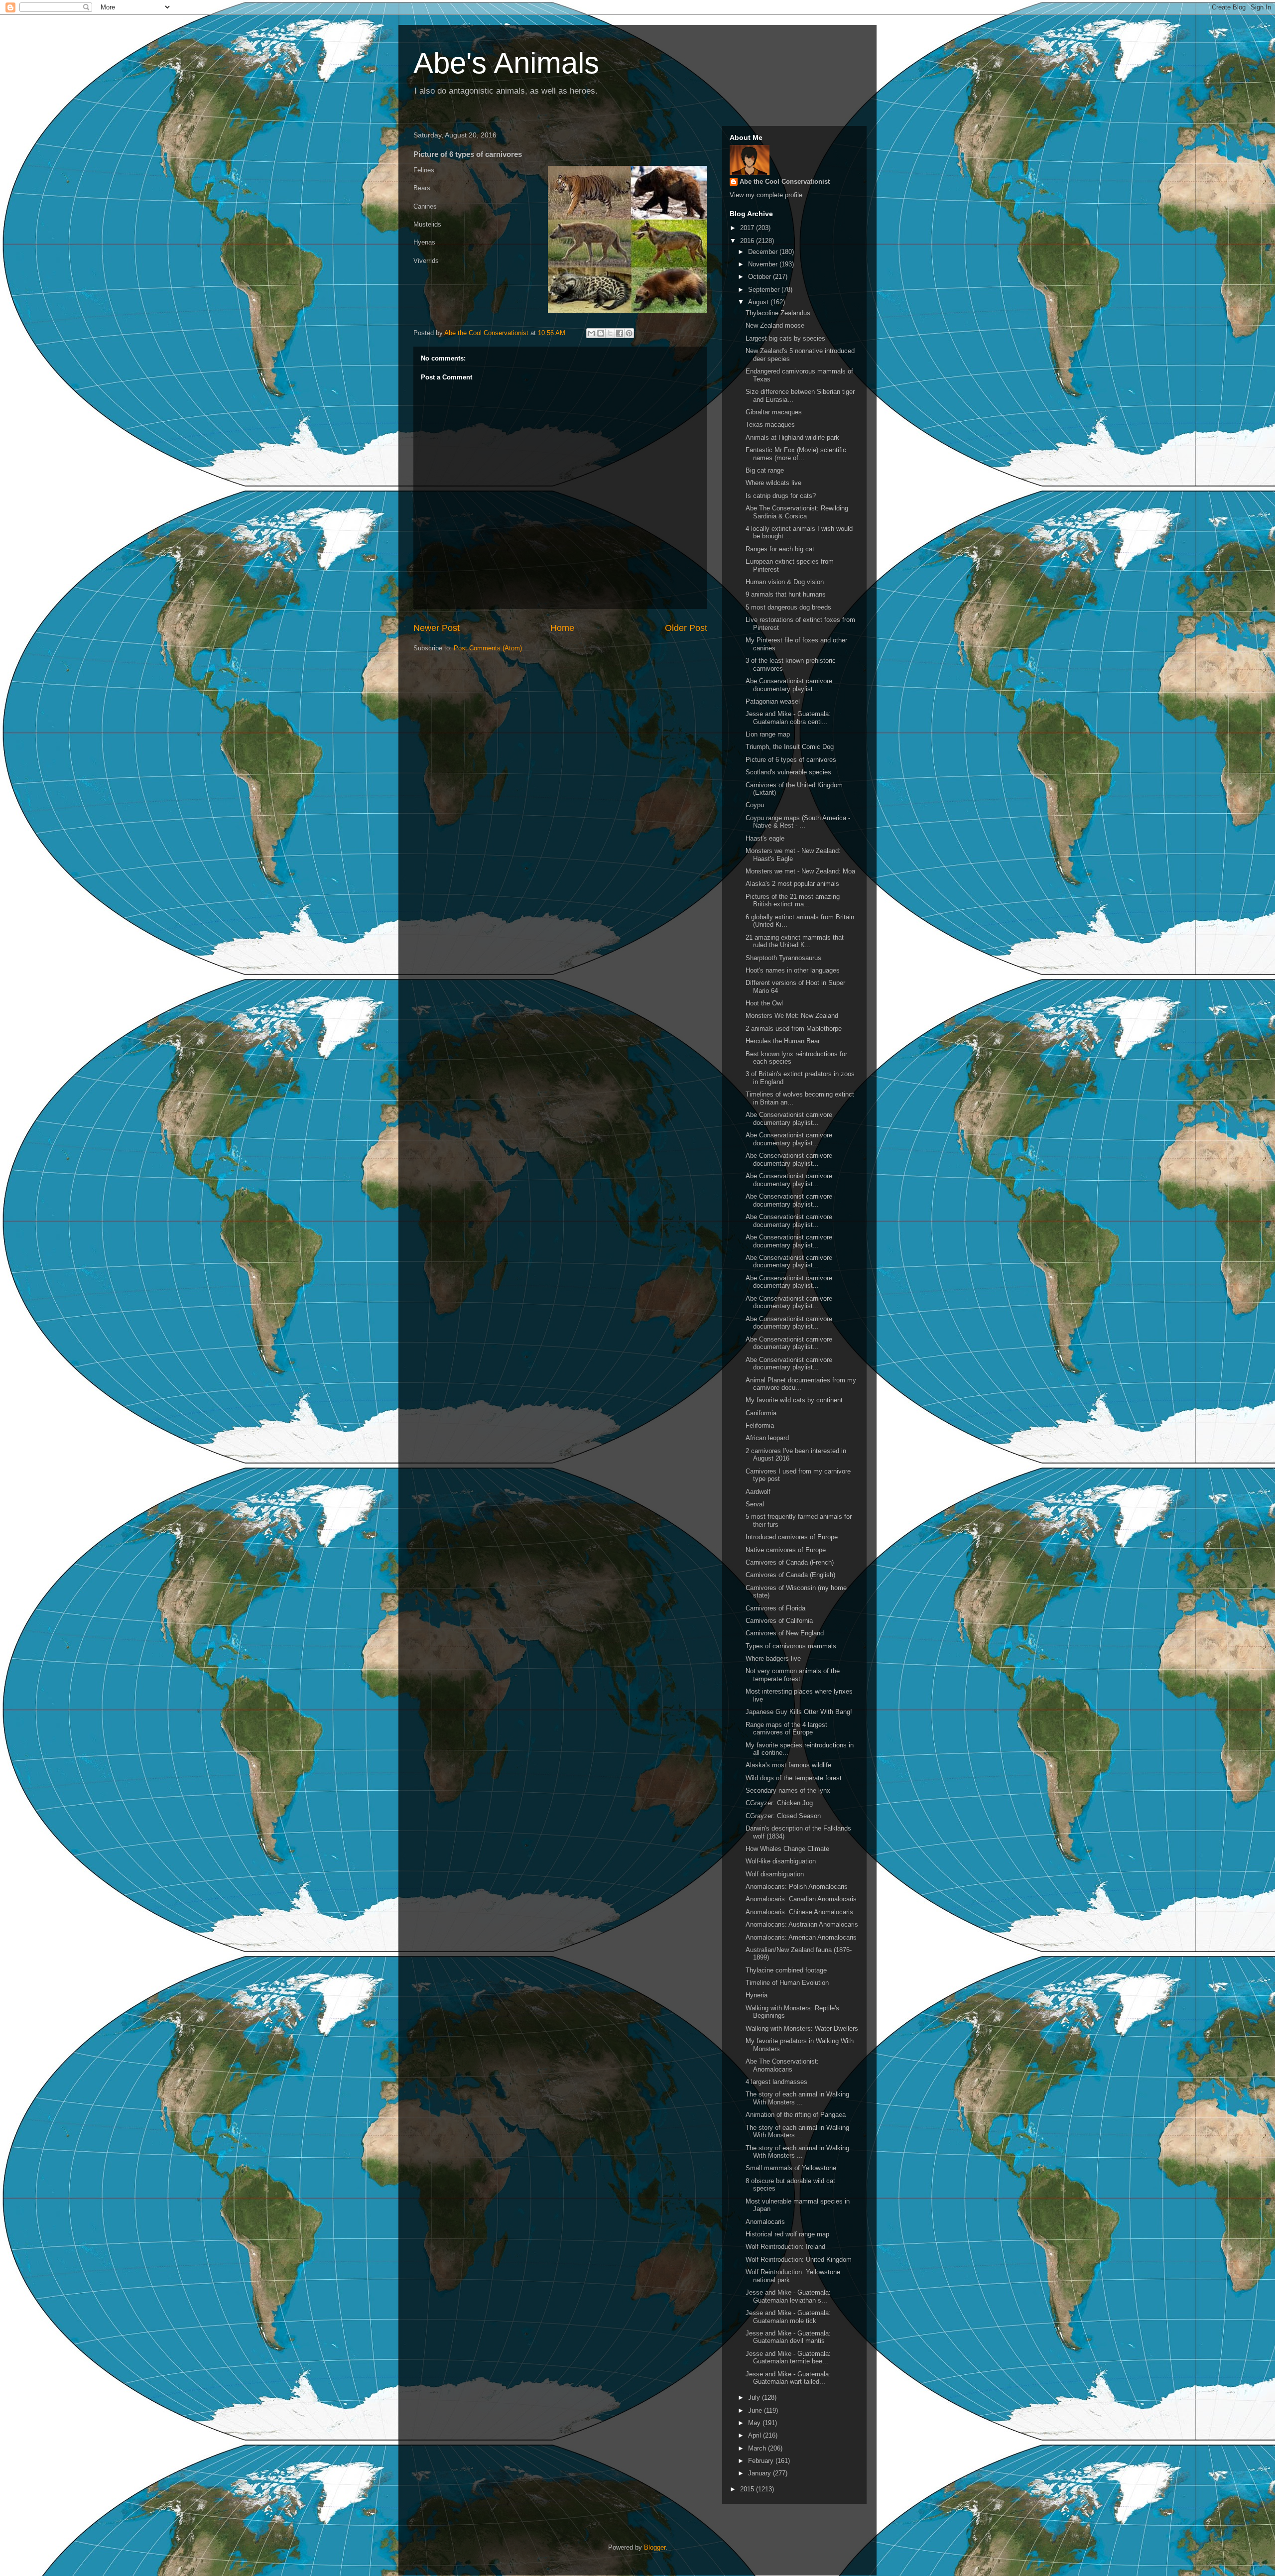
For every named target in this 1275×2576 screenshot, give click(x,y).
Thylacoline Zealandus (778, 313)
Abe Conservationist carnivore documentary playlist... (789, 685)
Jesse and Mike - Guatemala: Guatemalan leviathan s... (788, 2296)
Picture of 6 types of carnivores (791, 760)
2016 (748, 241)
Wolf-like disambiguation (781, 1861)
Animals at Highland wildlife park (792, 437)
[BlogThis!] (601, 333)
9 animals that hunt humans (786, 594)
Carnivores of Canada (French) (790, 1562)
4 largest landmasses (776, 2082)
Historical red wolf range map (787, 2234)
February (762, 2461)
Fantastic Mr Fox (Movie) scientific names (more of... (796, 454)
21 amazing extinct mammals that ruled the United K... (795, 941)
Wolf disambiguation (775, 1874)
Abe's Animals (506, 63)
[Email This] (591, 333)
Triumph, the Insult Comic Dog (790, 747)
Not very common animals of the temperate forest (793, 1675)
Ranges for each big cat (780, 549)
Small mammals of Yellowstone (791, 2168)
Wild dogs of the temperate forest (794, 1778)
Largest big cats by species (785, 338)
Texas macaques (770, 425)
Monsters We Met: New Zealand (792, 1016)
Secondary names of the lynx (788, 1790)
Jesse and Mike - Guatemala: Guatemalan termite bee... (788, 2358)
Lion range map (768, 734)
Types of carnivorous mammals (791, 1646)
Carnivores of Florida (775, 1608)
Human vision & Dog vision (785, 582)
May (755, 2423)
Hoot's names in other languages (793, 970)
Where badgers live (773, 1658)
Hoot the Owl (764, 1003)
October (761, 277)
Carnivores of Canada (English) (790, 1575)
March (758, 2448)
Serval (755, 1504)
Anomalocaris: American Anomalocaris (801, 1937)
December (764, 252)
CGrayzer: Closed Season (783, 1816)
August (759, 302)
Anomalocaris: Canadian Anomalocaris (801, 1899)
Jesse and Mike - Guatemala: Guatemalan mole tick (788, 2317)
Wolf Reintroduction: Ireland (785, 2247)
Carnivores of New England (785, 1633)
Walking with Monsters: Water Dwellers (802, 2028)
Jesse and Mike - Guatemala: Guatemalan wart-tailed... (788, 2378)
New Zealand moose (775, 325)
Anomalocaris (765, 2222)
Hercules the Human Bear (783, 1041)
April (756, 2435)
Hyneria (757, 1995)
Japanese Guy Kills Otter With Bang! (799, 1712)
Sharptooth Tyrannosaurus (783, 958)
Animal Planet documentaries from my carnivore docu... (801, 1384)
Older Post (686, 628)
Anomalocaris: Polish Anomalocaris (797, 1887)
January (761, 2473)
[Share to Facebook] (620, 333)
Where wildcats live (773, 483)
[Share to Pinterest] (629, 333)
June (756, 2410)
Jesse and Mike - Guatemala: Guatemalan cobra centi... (788, 718)
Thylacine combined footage (786, 1970)
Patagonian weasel (773, 701)
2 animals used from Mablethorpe (794, 1029)
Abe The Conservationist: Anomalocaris (782, 2065)
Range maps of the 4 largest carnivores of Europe (786, 1729)
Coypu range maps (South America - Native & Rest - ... (798, 822)
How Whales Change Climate (787, 1849)
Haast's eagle (765, 838)
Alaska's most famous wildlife (788, 1765)
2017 (748, 228)
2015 (748, 2489)
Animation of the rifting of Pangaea (796, 2115)
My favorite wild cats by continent (794, 1400)
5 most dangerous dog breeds (788, 607)
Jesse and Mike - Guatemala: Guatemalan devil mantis (788, 2337)
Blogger (655, 2547)
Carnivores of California (779, 1621)
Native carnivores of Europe (786, 1550)
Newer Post (437, 628)
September (765, 290)
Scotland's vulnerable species (788, 772)
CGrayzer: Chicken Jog (779, 1803)
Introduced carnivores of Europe (792, 1537)
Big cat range (765, 470)
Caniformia (761, 1413)
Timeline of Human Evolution (787, 1983)
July (755, 2397)
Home (562, 628)
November (764, 264)
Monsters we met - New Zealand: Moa (800, 871)
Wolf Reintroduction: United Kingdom (799, 2260)
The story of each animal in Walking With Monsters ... (797, 2098)
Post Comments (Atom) (488, 648)
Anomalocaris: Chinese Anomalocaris (799, 1912)
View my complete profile (766, 195)
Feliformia (760, 1425)
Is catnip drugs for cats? (781, 496)
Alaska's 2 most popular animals (792, 884)
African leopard (767, 1438)
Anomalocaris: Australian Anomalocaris (802, 1924)
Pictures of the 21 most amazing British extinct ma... (793, 901)
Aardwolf (758, 1492)
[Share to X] (610, 333)
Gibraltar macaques (774, 412)
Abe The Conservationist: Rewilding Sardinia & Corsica (797, 512)
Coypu (755, 805)
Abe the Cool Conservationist (785, 182)
